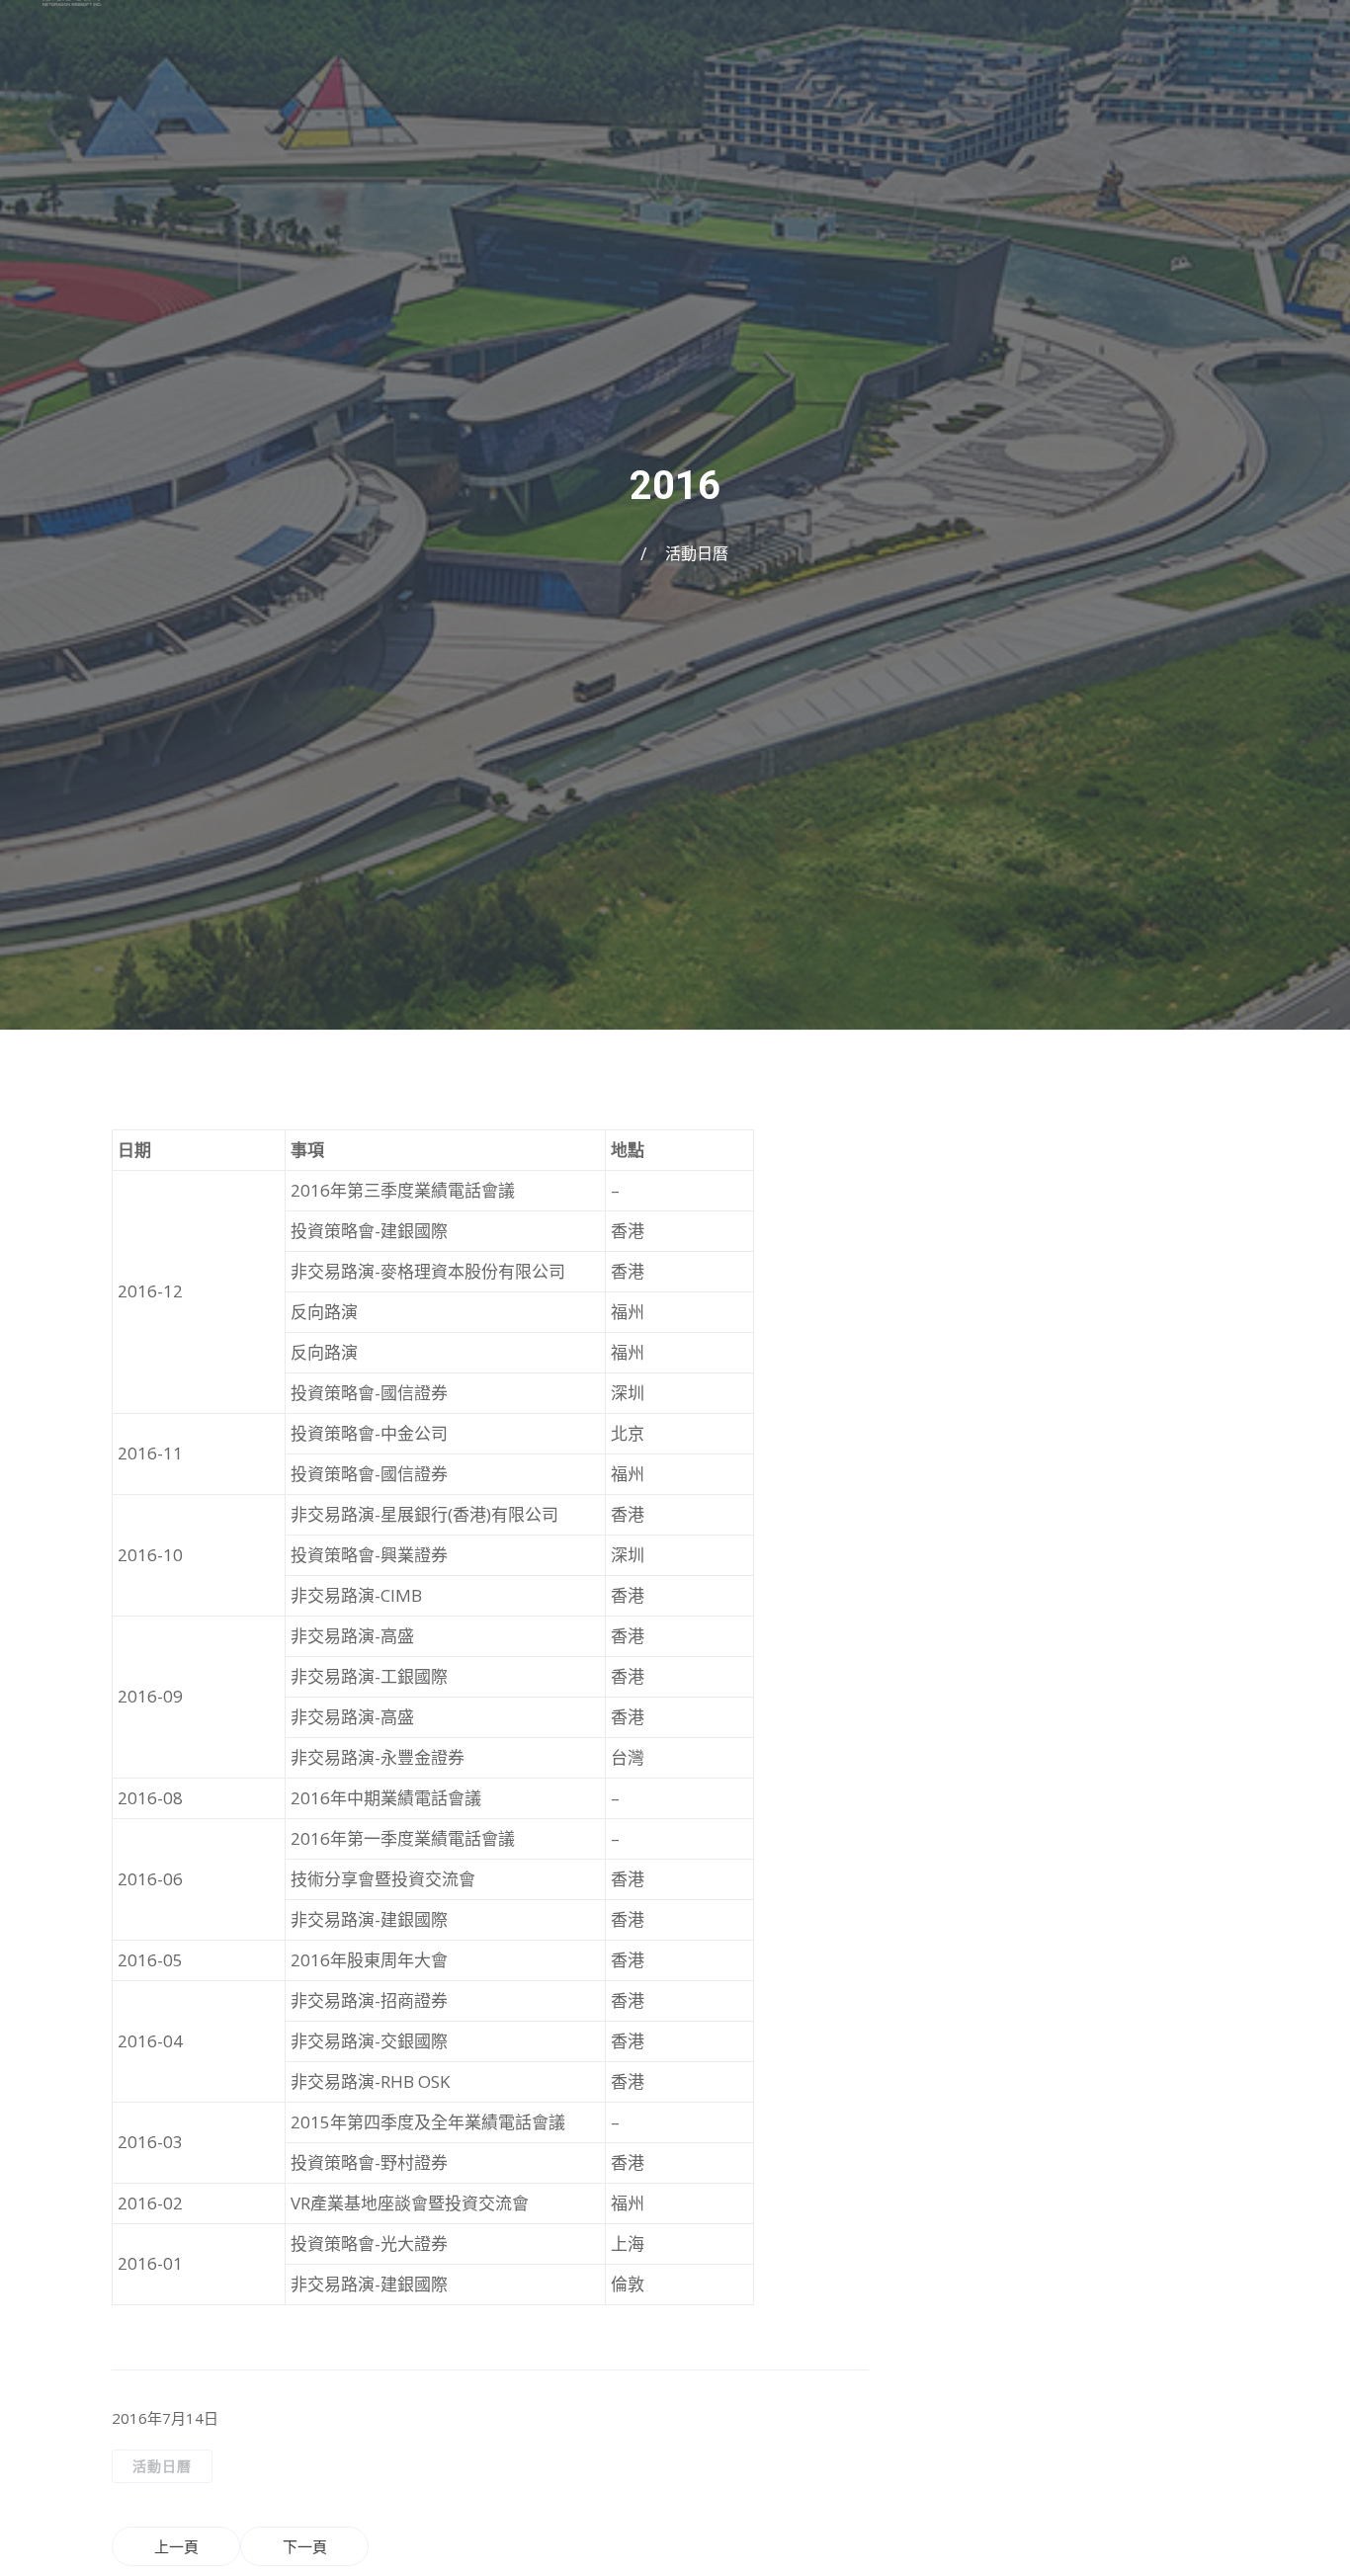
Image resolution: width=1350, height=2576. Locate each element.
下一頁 (305, 2546)
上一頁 (176, 2546)
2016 (675, 486)
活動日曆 (697, 554)
